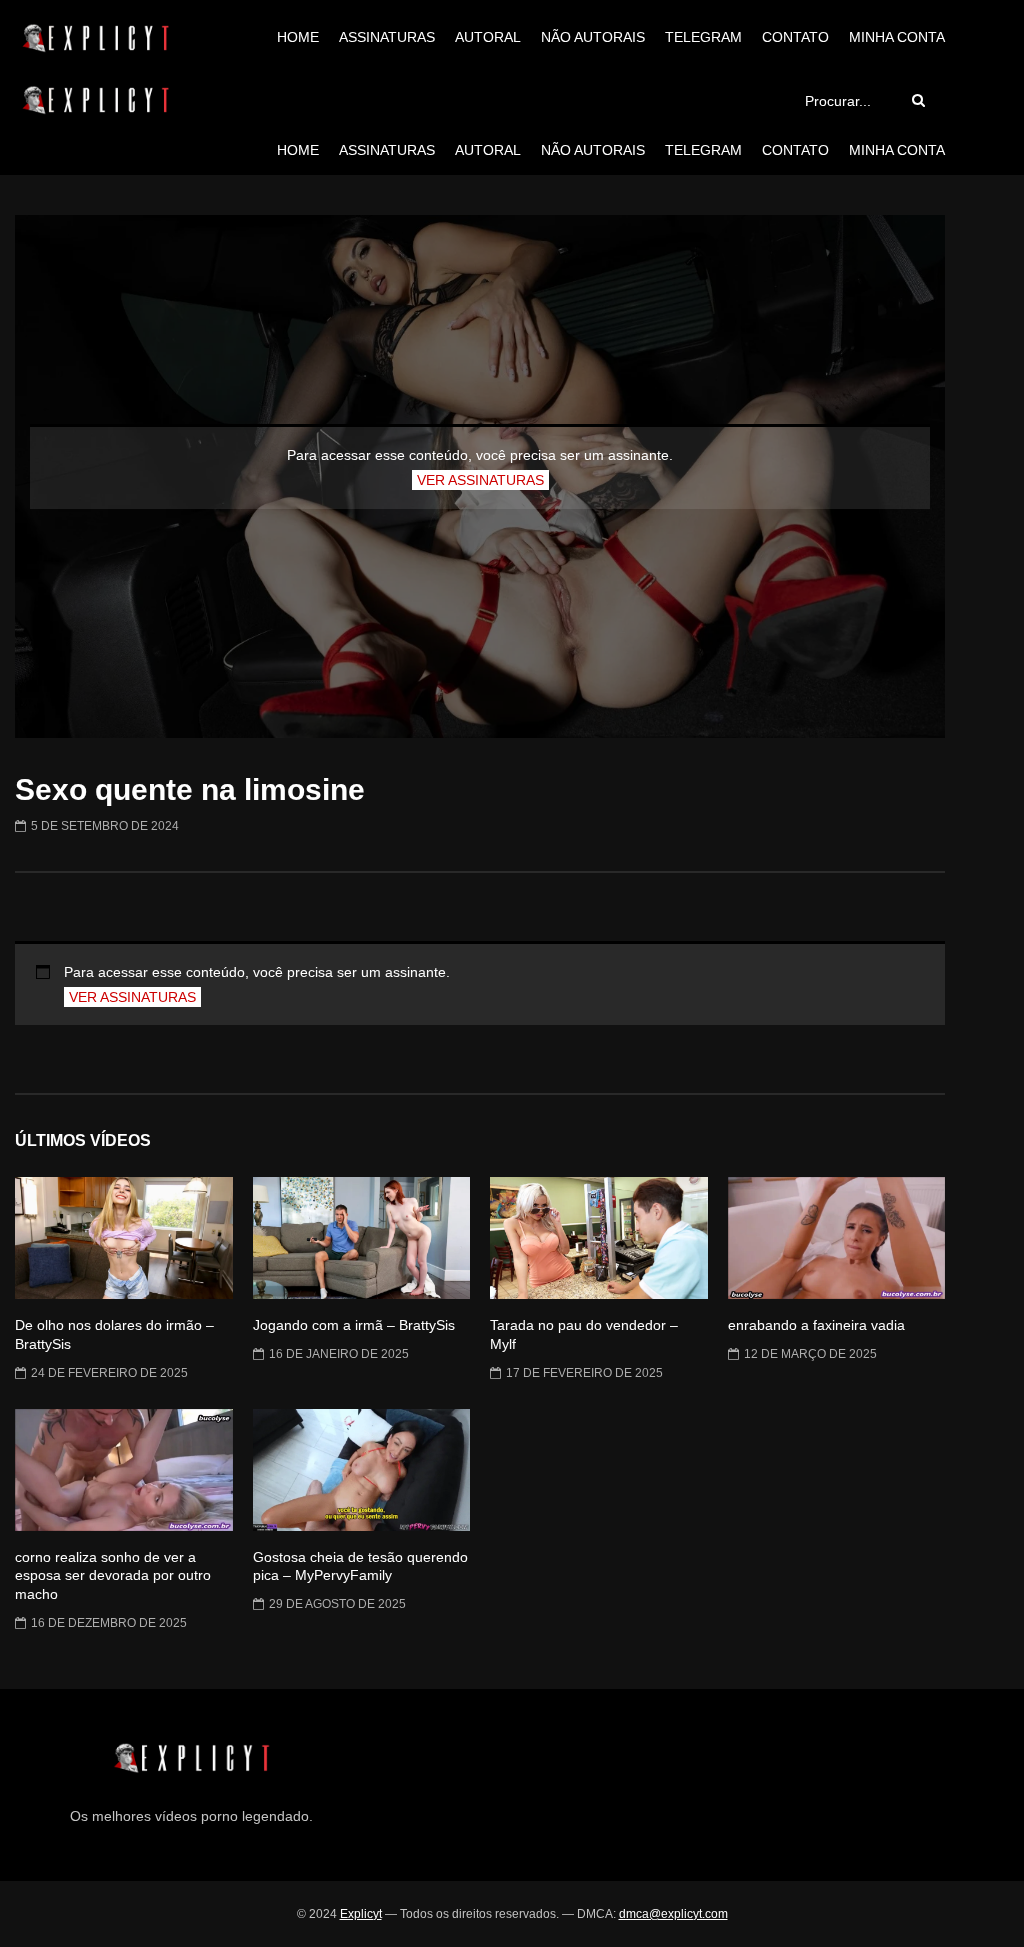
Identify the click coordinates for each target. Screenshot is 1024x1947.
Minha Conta (897, 37)
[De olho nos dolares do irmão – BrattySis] (124, 1238)
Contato (795, 37)
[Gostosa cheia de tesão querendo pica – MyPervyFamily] (362, 1470)
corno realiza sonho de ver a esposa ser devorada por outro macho (113, 1576)
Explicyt (361, 1914)
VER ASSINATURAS (480, 480)
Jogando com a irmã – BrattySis (354, 1325)
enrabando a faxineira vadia (816, 1325)
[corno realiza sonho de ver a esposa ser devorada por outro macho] (124, 1470)
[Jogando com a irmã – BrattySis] (362, 1238)
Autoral (488, 37)
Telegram (703, 37)
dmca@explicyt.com (673, 1914)
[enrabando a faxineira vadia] (837, 1238)
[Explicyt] (95, 38)
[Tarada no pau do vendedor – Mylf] (599, 1238)
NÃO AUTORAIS (593, 37)
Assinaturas (387, 37)
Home (298, 37)
